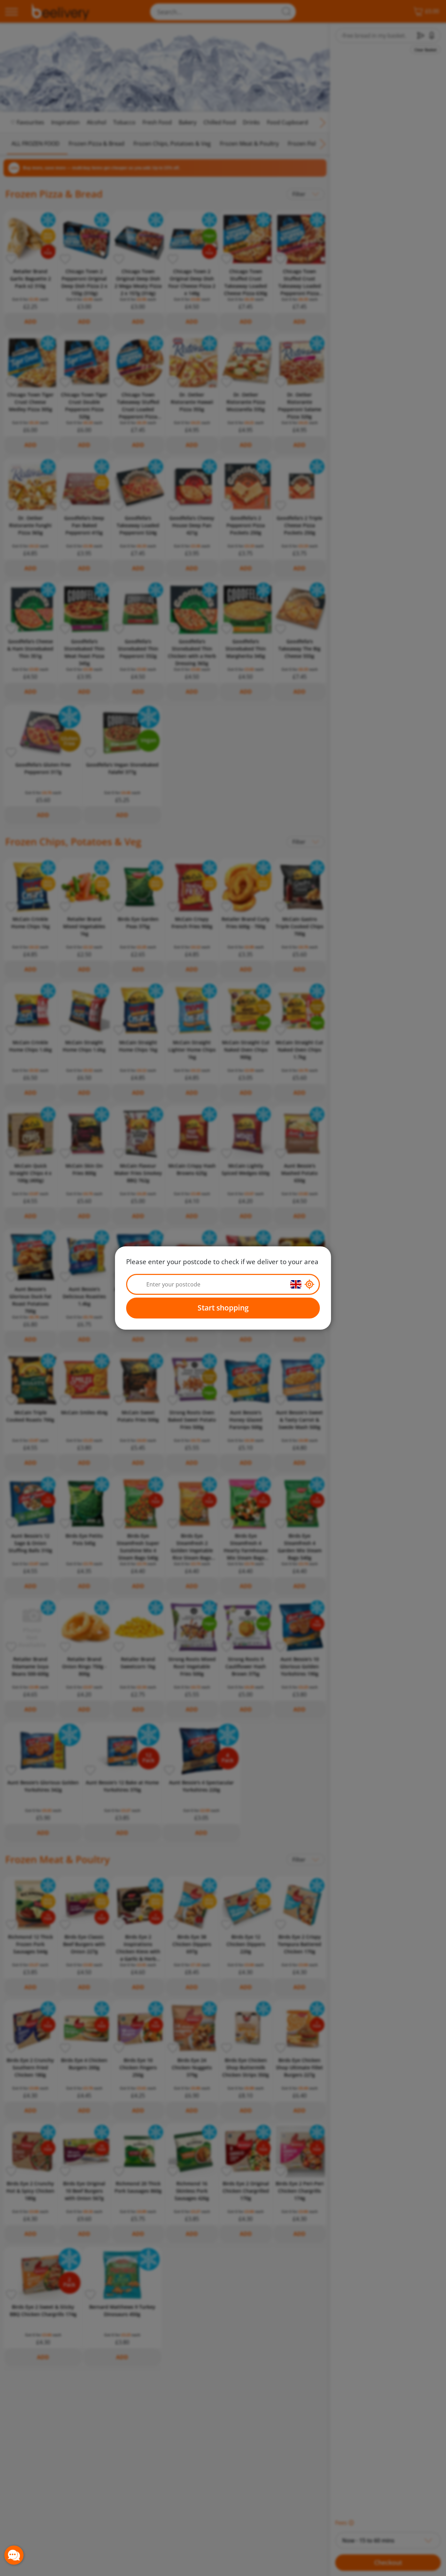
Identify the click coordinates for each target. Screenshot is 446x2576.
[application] (14, 2555)
